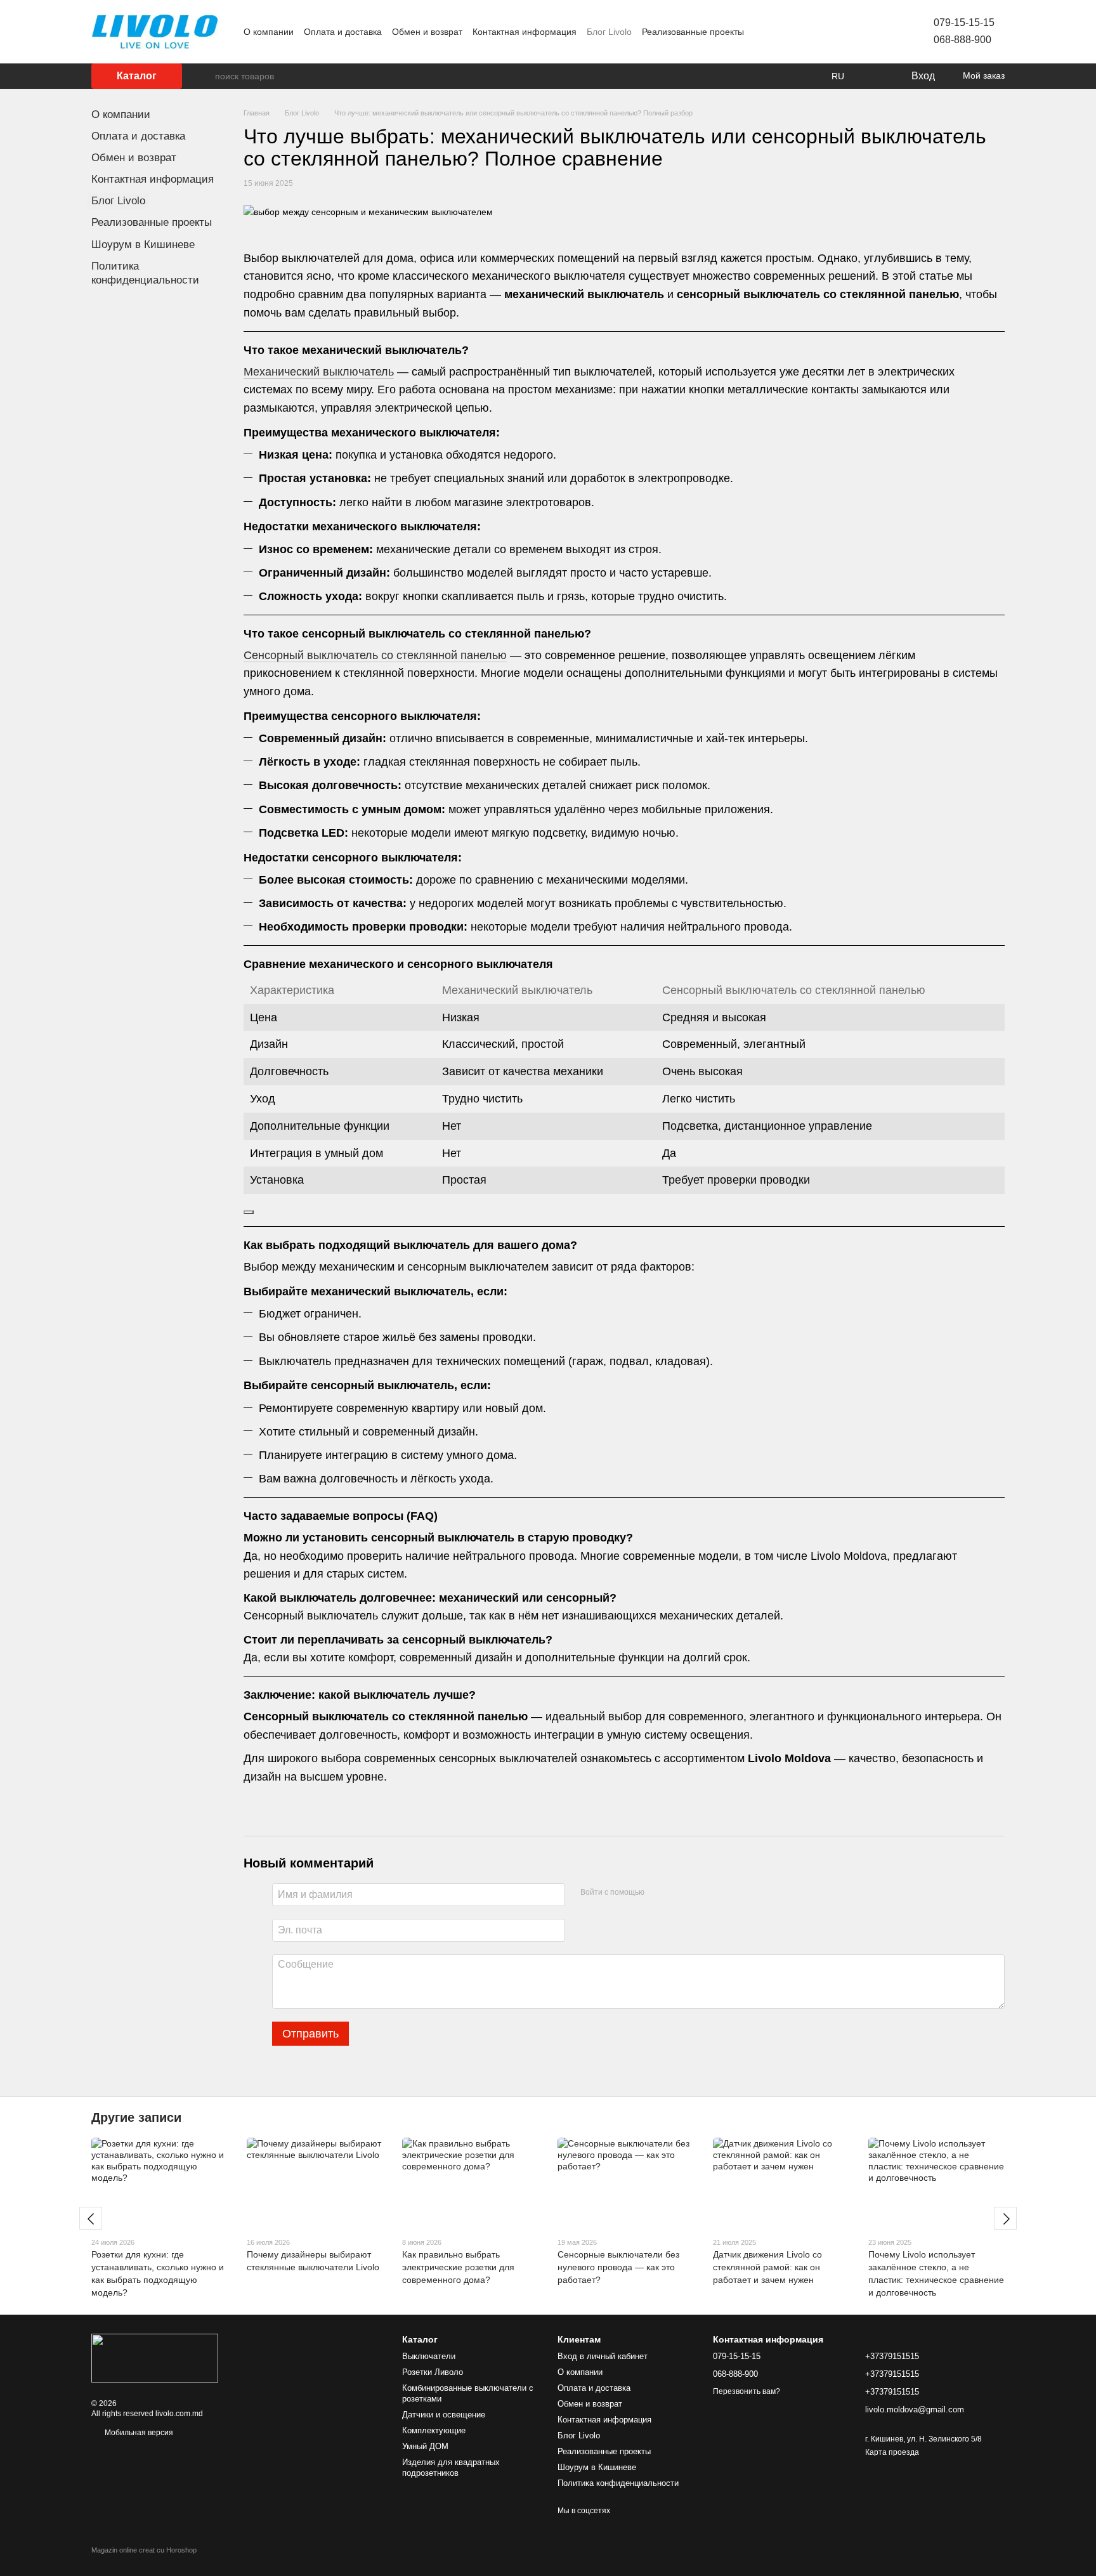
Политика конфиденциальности (618, 2483)
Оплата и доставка (343, 32)
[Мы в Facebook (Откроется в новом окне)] (827, 32)
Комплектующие (434, 2430)
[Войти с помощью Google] (679, 1893)
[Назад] (91, 2218)
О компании (269, 32)
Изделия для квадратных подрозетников (451, 2468)
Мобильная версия (138, 2433)
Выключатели (429, 2356)
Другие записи (136, 2117)
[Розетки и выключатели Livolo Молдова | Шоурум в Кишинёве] (155, 2358)
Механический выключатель (319, 372)
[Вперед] (1005, 2218)
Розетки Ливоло (433, 2372)
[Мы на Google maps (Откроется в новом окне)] (873, 32)
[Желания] (875, 76)
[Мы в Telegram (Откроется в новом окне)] (858, 32)
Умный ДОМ (425, 2446)
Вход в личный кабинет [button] (603, 2356)
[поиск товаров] (205, 76)
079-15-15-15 (964, 23)
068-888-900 (962, 40)
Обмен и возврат (427, 32)
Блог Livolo (609, 32)
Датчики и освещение (444, 2415)
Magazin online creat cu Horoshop (144, 2550)
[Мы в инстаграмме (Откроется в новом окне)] (842, 32)
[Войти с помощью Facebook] (658, 1893)
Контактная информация (525, 32)
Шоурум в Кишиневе (143, 245)
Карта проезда (892, 2452)
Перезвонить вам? (747, 2391)
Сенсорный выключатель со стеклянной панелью (375, 655)
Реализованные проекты (693, 32)
